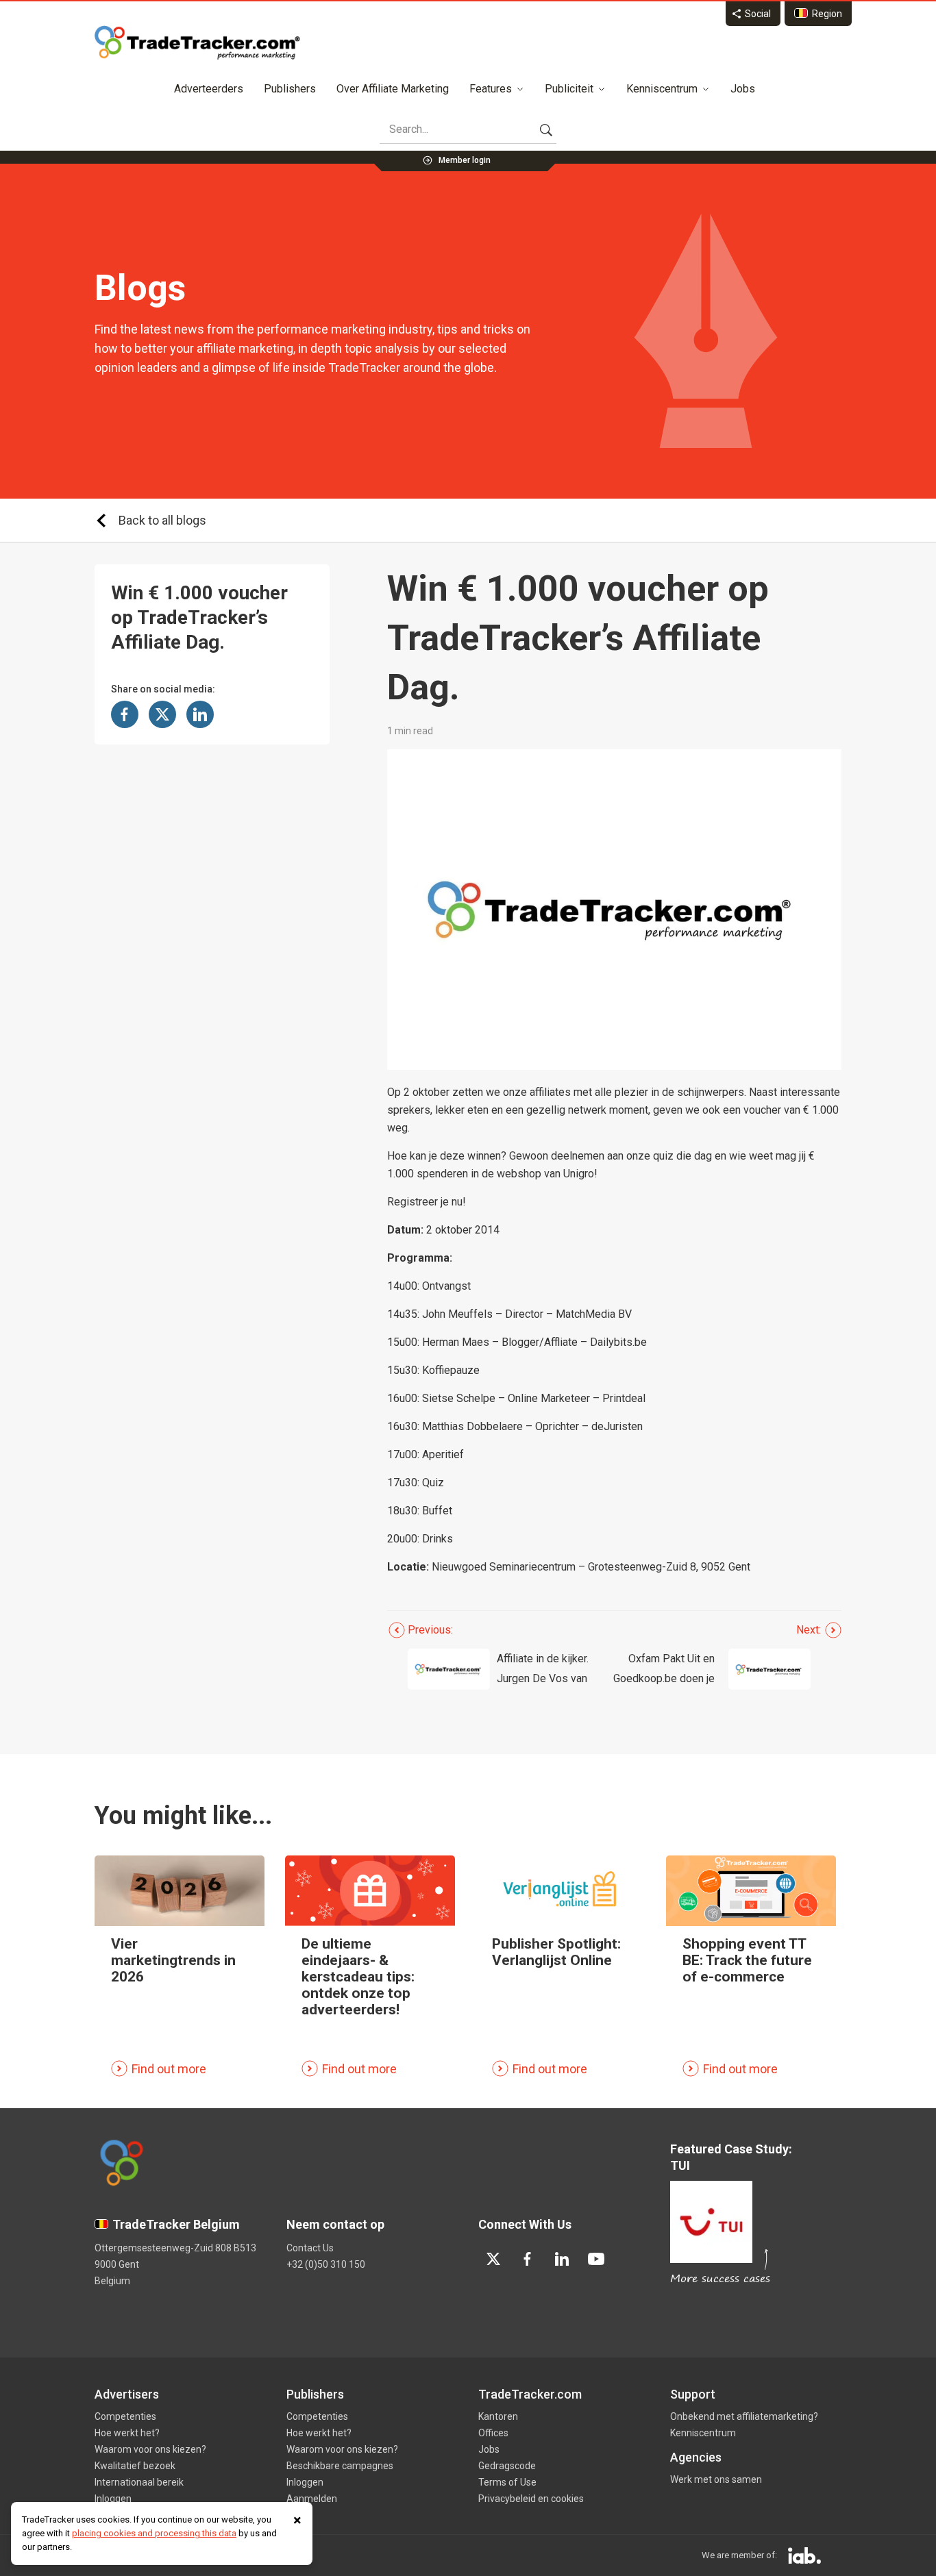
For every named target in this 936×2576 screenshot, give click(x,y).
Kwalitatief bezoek (135, 2466)
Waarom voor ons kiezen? (150, 2449)
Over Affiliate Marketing (393, 89)
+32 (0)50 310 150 (326, 2264)
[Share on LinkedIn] (200, 714)
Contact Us (310, 2248)
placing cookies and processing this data (154, 2533)
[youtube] (596, 2259)
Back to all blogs (162, 520)
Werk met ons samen (716, 2479)
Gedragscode (507, 2466)
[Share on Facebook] (125, 714)
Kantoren (498, 2416)
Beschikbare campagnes (340, 2466)
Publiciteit (569, 89)
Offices (493, 2433)
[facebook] (528, 2259)
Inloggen (113, 2499)
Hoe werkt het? (127, 2433)
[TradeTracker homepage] (197, 42)
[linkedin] (562, 2259)
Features (491, 89)
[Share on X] (162, 714)
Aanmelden (312, 2499)
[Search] (546, 129)
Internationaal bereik (139, 2482)
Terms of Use (507, 2482)
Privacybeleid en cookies (531, 2499)
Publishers (290, 89)
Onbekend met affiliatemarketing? (744, 2416)
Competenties (125, 2416)
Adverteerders (209, 89)
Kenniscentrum (662, 89)
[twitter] (493, 2259)
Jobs (743, 89)
